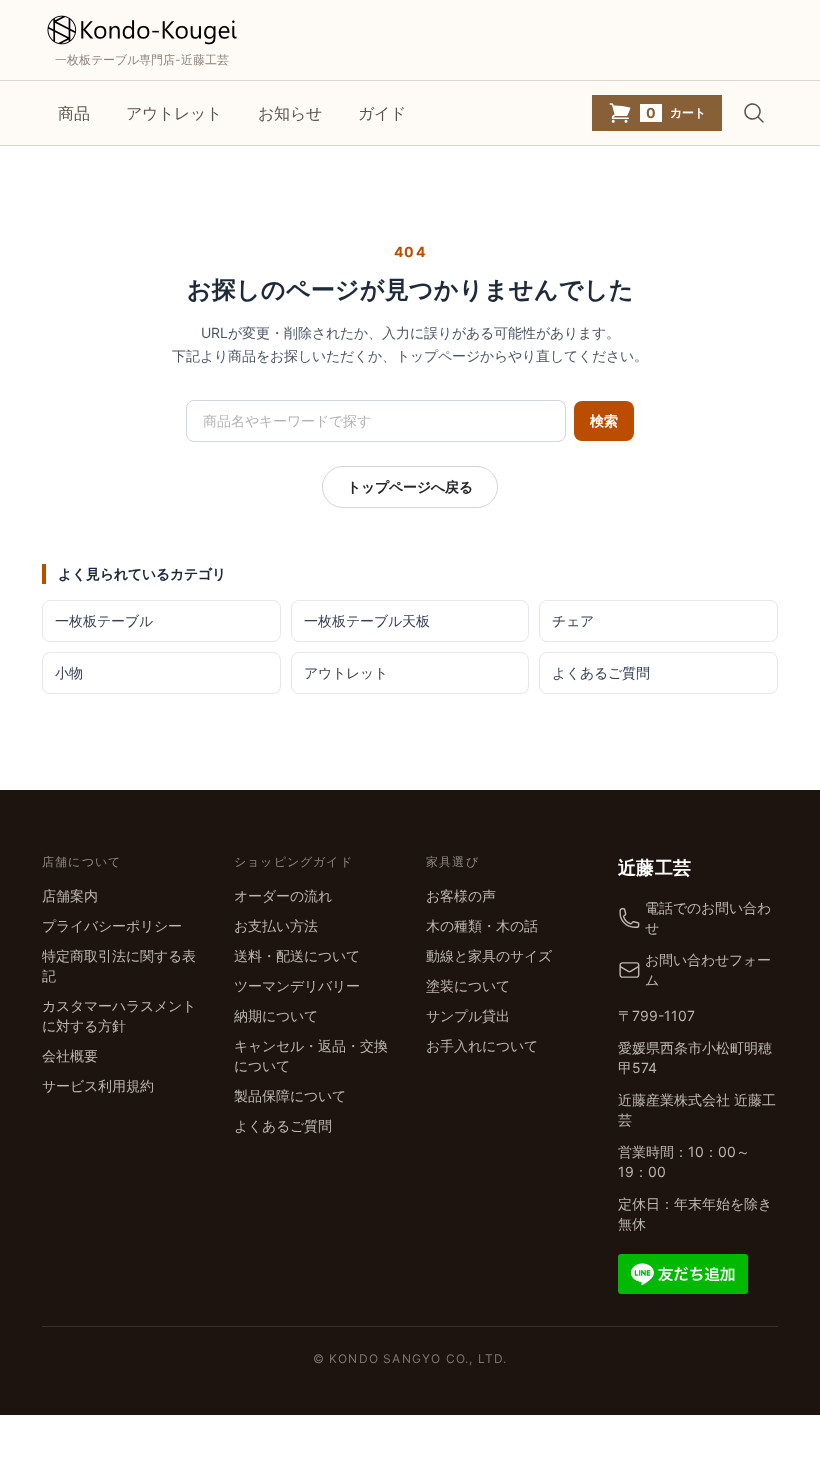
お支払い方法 (276, 925)
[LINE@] (683, 1271)
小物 (69, 672)
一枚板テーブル (104, 620)
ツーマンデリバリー (297, 985)
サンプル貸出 (468, 1015)
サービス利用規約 (98, 1085)
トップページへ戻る (410, 486)
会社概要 (70, 1055)
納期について (276, 1015)
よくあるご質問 (601, 672)
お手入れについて (482, 1045)
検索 (604, 420)
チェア (573, 620)
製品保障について (290, 1095)
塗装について (468, 985)
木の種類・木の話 (482, 925)
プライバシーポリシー (112, 925)
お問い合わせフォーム (708, 969)
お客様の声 (461, 895)
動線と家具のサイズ (489, 955)
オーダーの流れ (283, 895)
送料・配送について (297, 955)
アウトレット (174, 113)
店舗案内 (70, 895)
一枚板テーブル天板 (367, 620)
